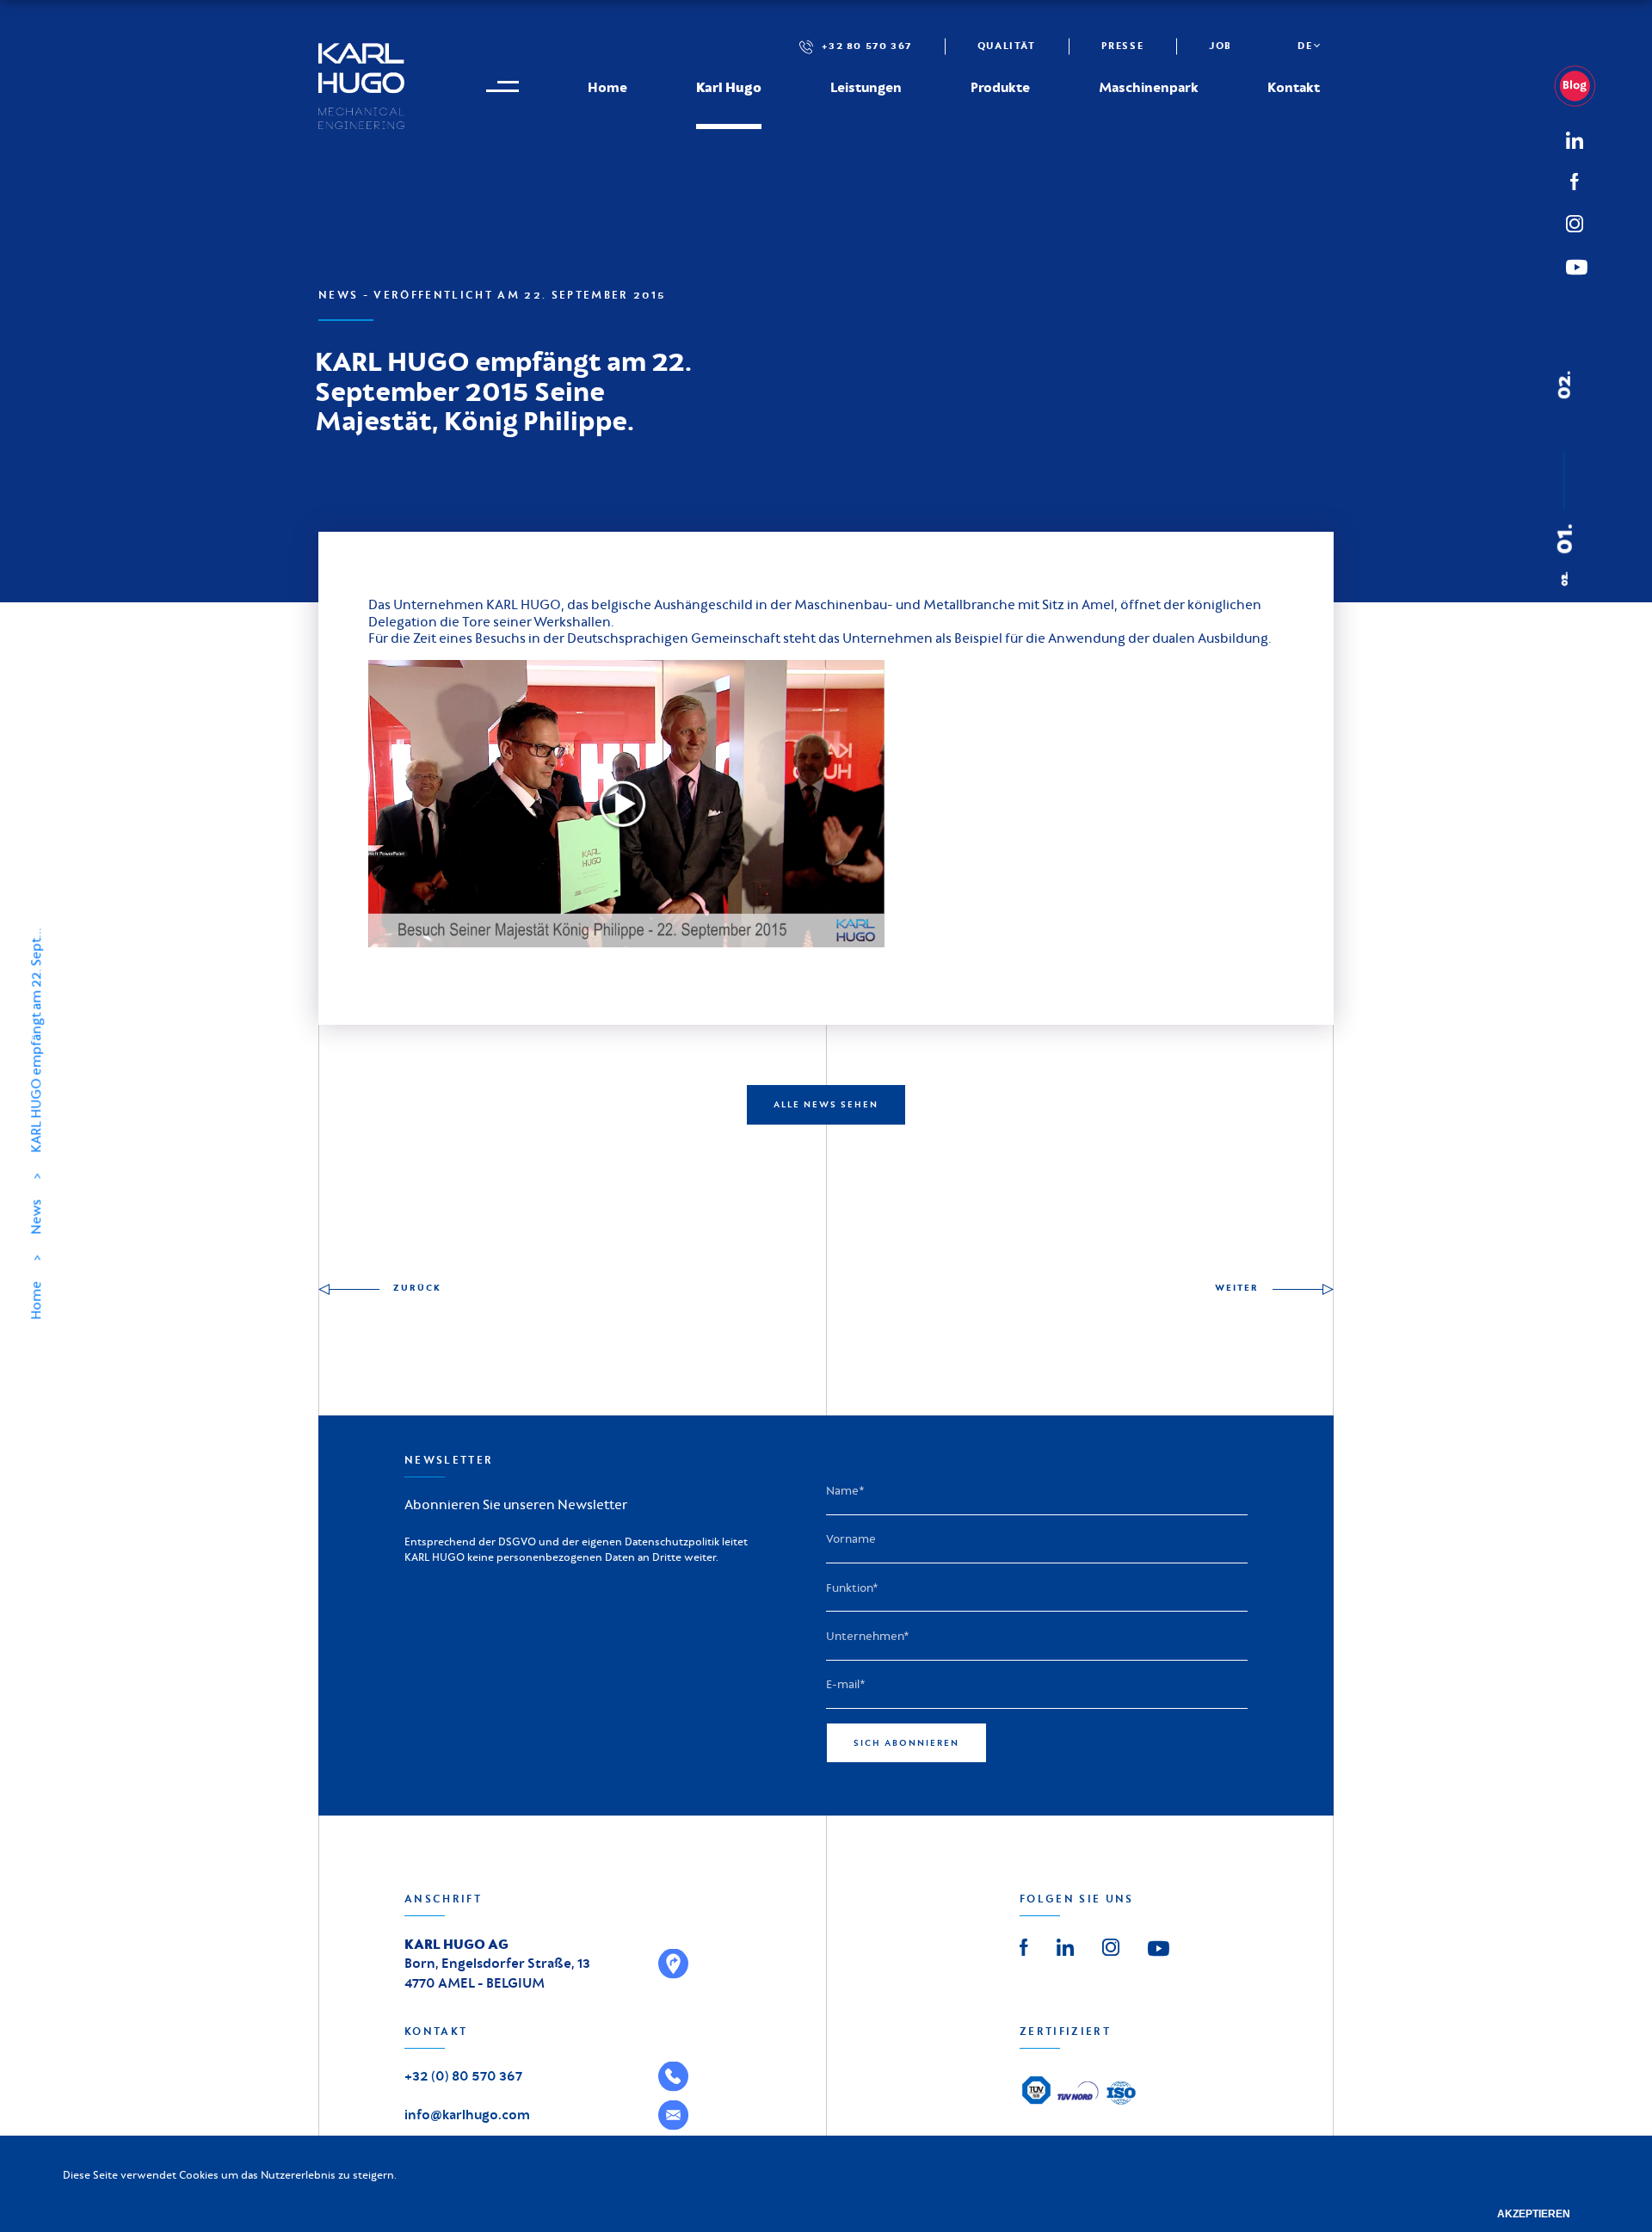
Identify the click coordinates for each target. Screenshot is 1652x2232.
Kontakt (1294, 87)
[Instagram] (1575, 221)
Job (1221, 46)
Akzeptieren (1534, 2214)
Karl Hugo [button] (729, 87)
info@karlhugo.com (467, 2115)
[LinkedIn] (1581, 86)
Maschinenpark (1149, 87)
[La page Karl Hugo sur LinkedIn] (1065, 1945)
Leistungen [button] (866, 87)
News (36, 1217)
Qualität (1007, 46)
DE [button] (1305, 46)
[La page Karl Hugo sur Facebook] (1024, 1945)
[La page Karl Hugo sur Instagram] (1111, 1945)
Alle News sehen (826, 1104)
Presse (1123, 46)
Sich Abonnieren (906, 1743)
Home (607, 87)
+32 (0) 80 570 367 (463, 2076)
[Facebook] (1575, 180)
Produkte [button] (1000, 87)
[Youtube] (1159, 1947)
